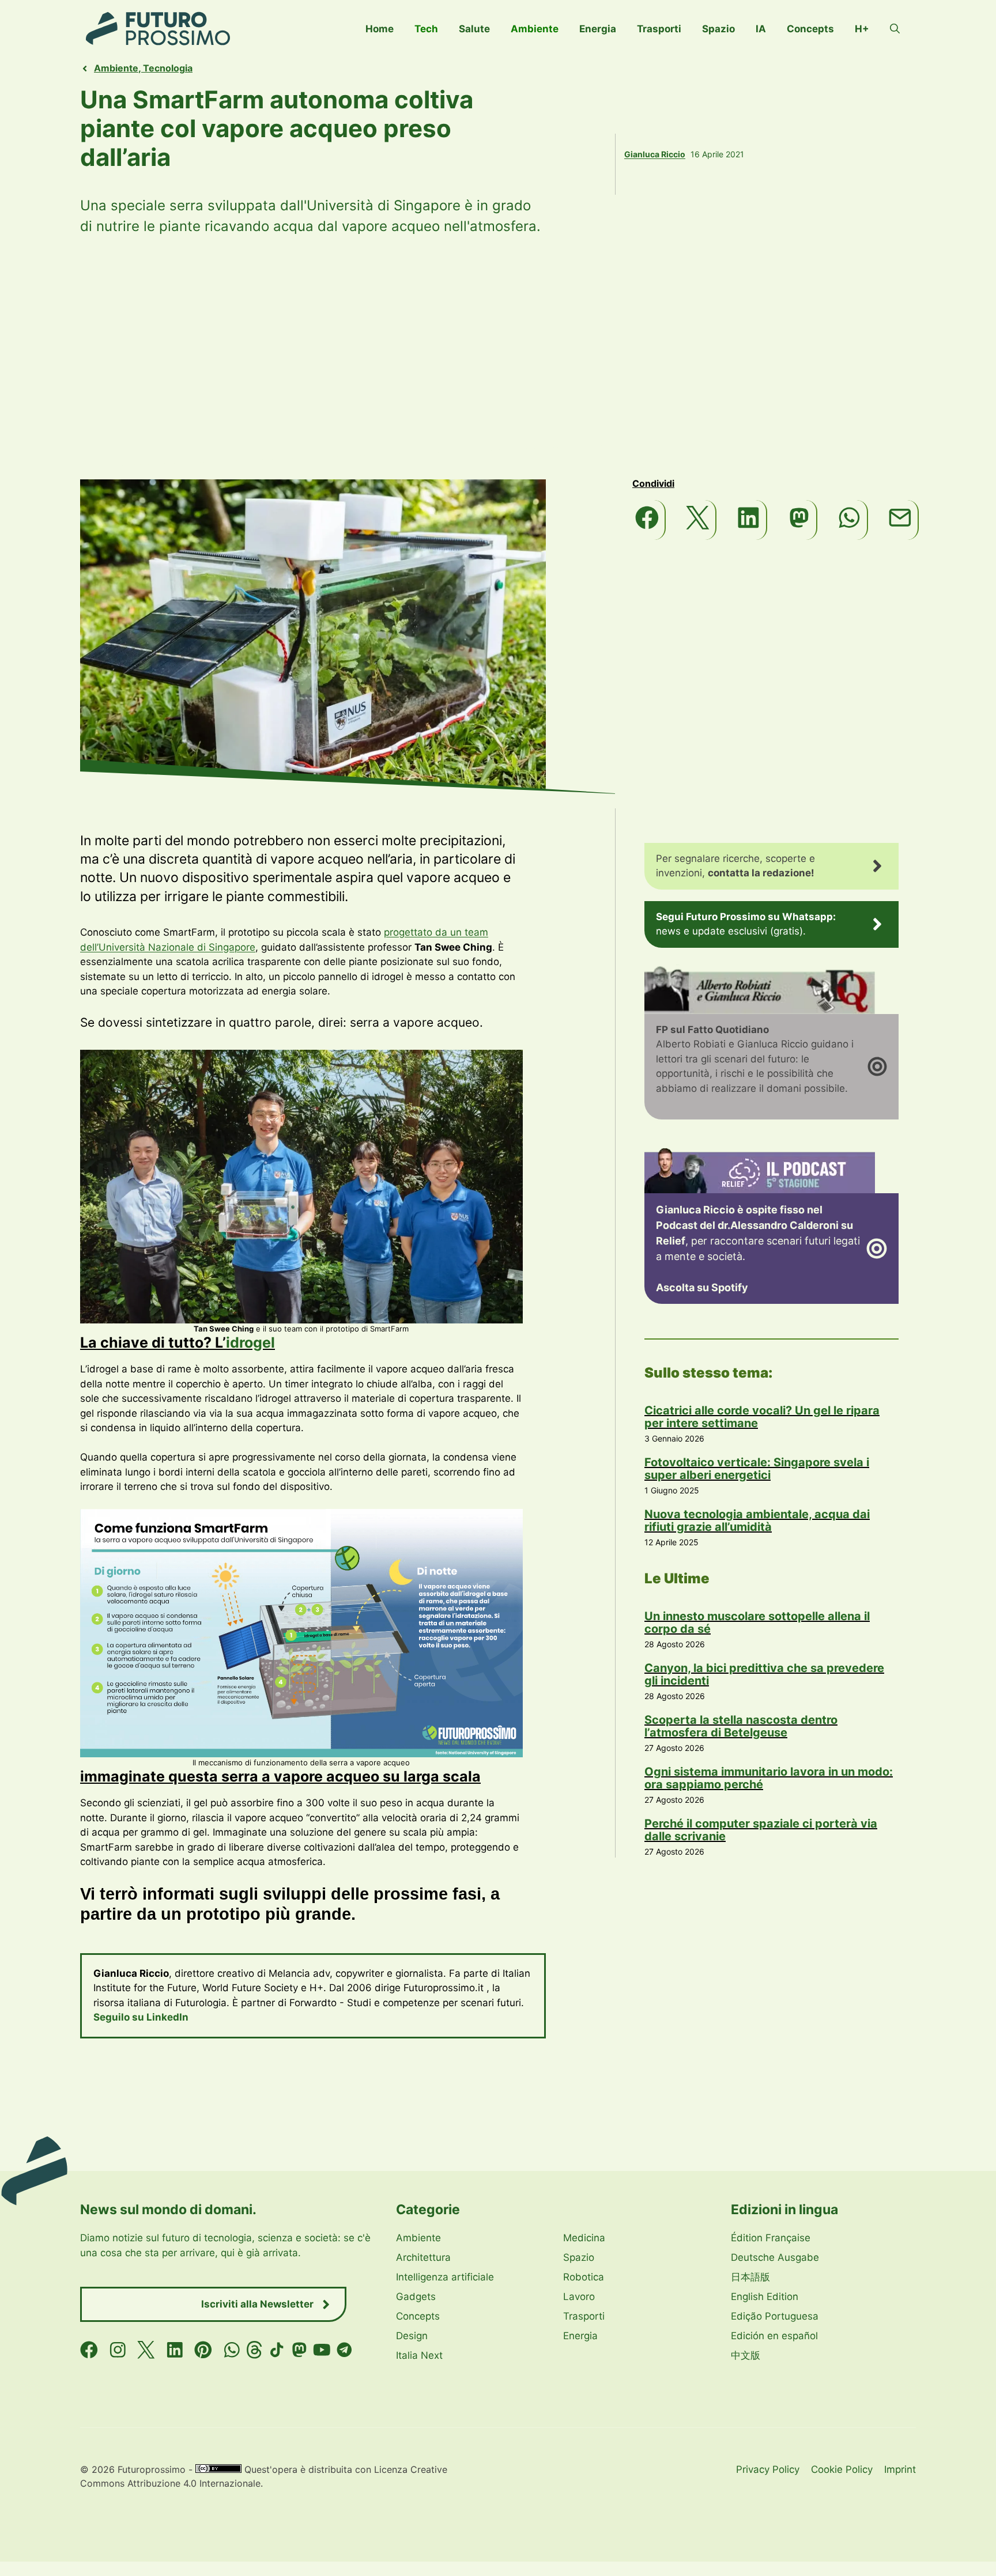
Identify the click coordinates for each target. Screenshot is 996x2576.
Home (380, 29)
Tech (426, 29)
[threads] (254, 2350)
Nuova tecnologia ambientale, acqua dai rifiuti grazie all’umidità (757, 1520)
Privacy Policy (768, 2469)
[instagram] (118, 2350)
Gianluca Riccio (655, 154)
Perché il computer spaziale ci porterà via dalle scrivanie (761, 1830)
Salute (474, 29)
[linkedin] (175, 2350)
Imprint (900, 2469)
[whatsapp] (232, 2350)
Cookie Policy (842, 2469)
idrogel (250, 1342)
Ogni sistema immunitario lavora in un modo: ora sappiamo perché (769, 1778)
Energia (598, 29)
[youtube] (322, 2350)
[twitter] (146, 2350)
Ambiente (535, 29)
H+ (862, 29)
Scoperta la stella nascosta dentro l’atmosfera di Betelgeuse (741, 1726)
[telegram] (344, 2350)
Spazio (718, 29)
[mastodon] (299, 2350)
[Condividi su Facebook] (648, 520)
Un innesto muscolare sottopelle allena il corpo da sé (757, 1622)
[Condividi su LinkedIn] (749, 520)
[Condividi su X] (698, 520)
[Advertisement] (498, 358)
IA (761, 29)
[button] (895, 29)
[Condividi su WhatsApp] (850, 520)
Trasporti (659, 29)
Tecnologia (168, 68)
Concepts (810, 29)
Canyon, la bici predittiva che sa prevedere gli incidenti (764, 1674)
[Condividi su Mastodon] (800, 520)
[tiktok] (277, 2350)
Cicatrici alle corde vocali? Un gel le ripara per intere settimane (762, 1417)
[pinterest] (203, 2350)
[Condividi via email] (901, 520)
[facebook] (89, 2350)
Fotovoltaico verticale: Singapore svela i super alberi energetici (757, 1469)
